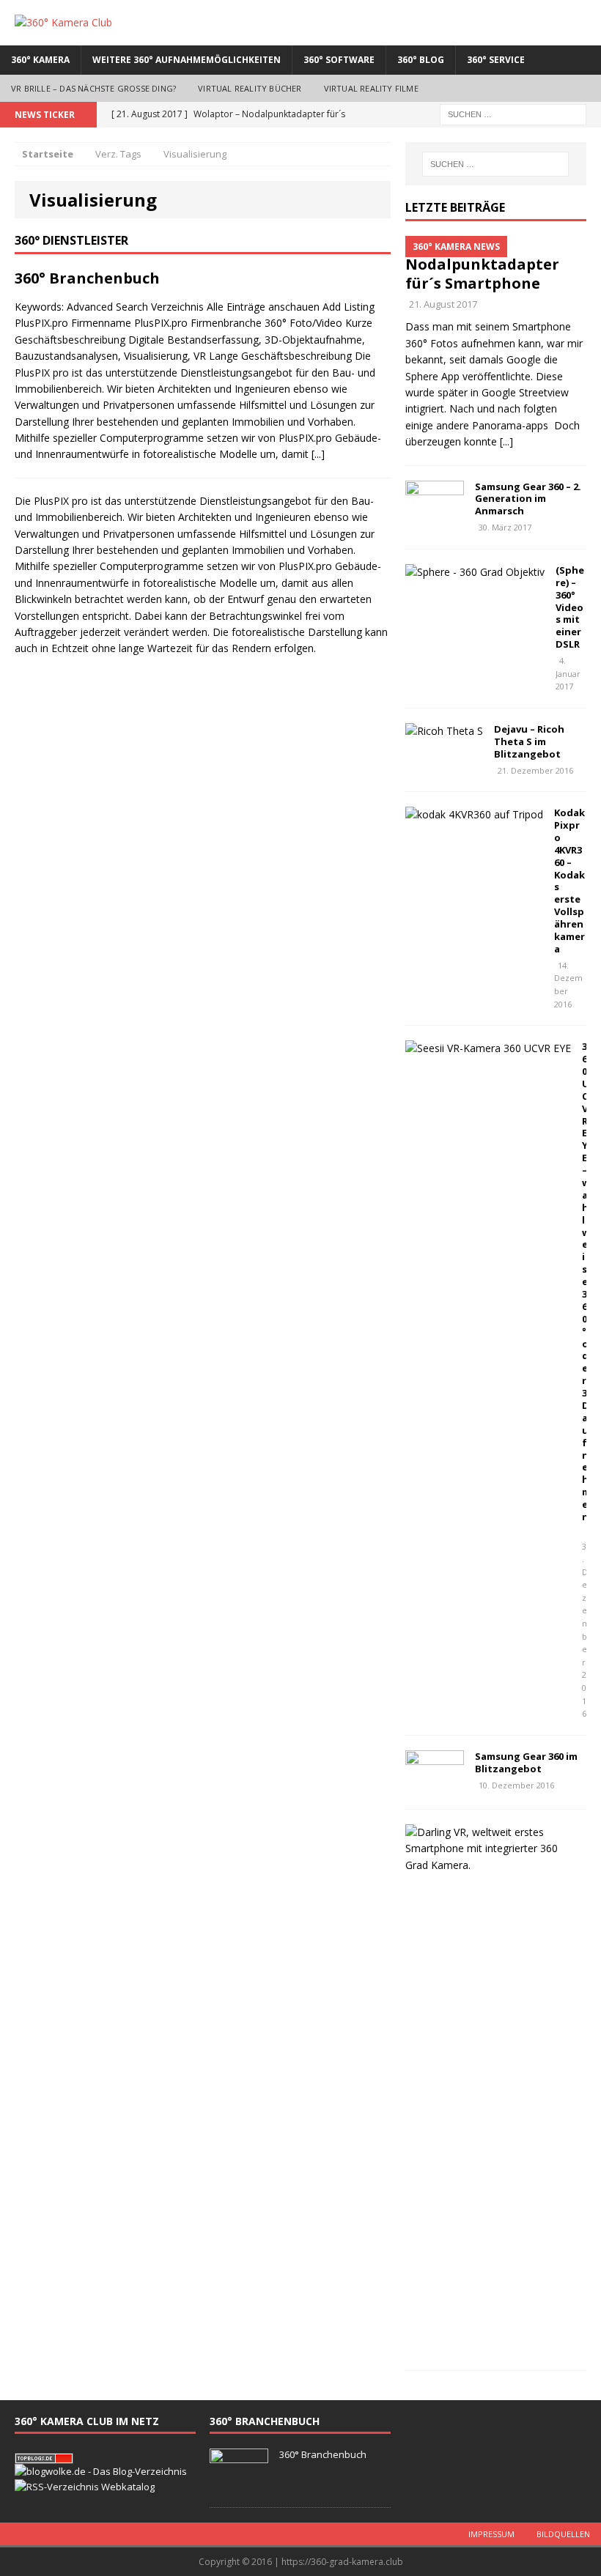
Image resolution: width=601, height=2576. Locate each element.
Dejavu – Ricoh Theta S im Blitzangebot (529, 741)
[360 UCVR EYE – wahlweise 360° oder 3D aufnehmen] (488, 1048)
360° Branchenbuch (87, 278)
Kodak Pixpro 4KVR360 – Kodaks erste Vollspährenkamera (569, 881)
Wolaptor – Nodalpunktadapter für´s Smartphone (482, 264)
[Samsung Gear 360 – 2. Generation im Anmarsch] (435, 515)
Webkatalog (128, 2487)
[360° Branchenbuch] (239, 2484)
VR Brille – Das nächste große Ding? (93, 88)
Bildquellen (563, 2534)
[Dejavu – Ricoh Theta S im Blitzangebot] (444, 731)
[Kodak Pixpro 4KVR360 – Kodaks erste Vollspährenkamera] (474, 814)
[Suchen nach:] (513, 113)
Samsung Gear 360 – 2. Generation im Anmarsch (528, 499)
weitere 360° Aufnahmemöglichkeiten (187, 60)
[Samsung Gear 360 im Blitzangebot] (435, 1785)
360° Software (339, 60)
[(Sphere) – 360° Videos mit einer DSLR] (475, 572)
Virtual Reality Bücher (250, 88)
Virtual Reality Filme (371, 88)
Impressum (491, 2534)
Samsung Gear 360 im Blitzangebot (526, 1762)
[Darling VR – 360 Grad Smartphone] (490, 1865)
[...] (318, 454)
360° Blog (421, 60)
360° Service (496, 60)
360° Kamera (40, 60)
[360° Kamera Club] (300, 23)
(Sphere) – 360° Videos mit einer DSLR (570, 607)
